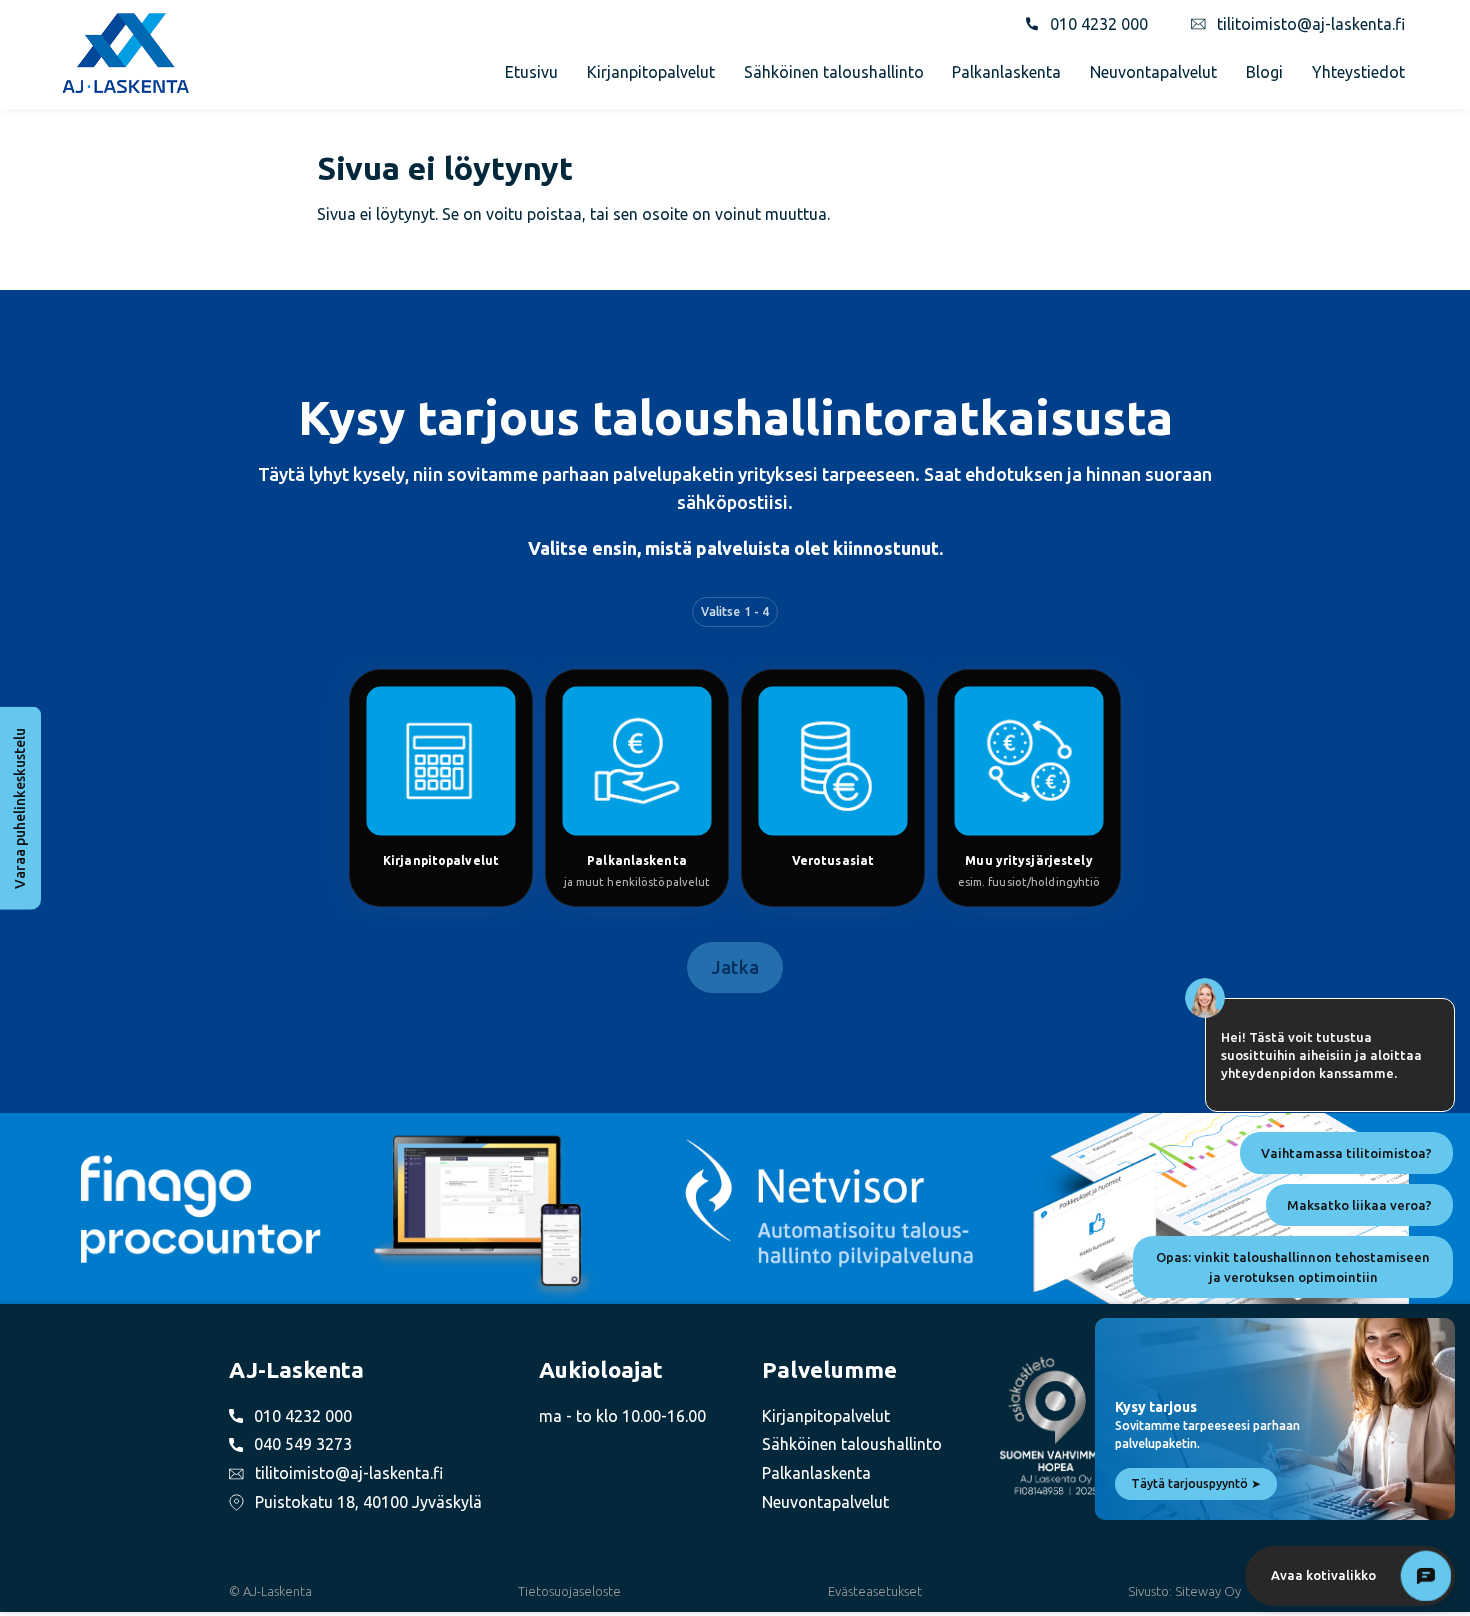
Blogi (1264, 72)
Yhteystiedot (1358, 72)
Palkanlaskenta (1006, 72)
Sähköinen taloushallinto (834, 72)
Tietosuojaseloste (569, 1591)
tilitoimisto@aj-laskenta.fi (1311, 24)
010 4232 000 (1099, 24)
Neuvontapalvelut (1153, 72)
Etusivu (531, 72)
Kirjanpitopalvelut (651, 72)
